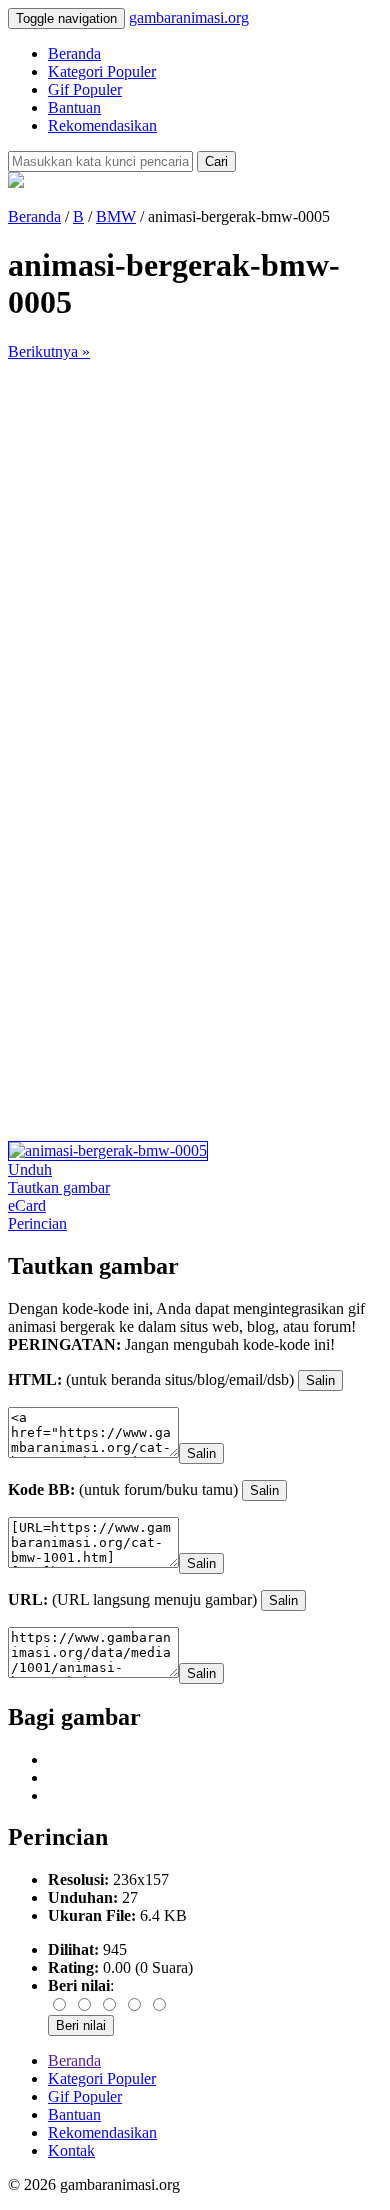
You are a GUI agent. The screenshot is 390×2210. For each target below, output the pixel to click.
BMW (116, 216)
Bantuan (74, 107)
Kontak (71, 2150)
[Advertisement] (195, 556)
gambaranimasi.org (189, 17)
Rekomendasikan (102, 125)
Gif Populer (85, 89)
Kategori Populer (102, 71)
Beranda (74, 53)
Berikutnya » (49, 351)
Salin (320, 1380)
